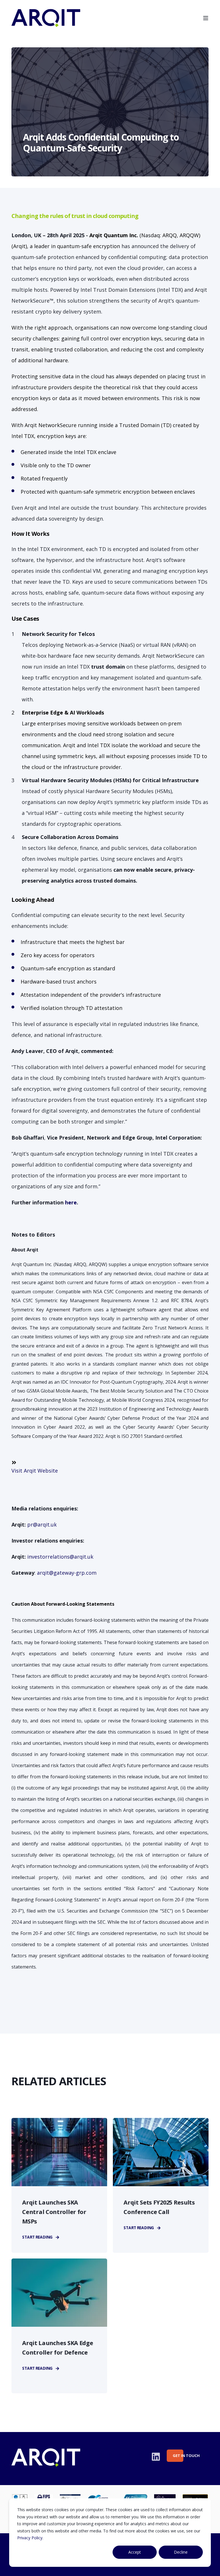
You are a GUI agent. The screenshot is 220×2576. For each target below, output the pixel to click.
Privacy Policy (30, 2538)
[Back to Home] (46, 23)
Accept (135, 2552)
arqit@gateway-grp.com (67, 1573)
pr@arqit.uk (42, 1524)
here (71, 1202)
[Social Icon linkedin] (156, 2457)
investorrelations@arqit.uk (60, 1557)
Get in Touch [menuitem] (178, 2456)
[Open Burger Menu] (206, 18)
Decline (181, 2552)
